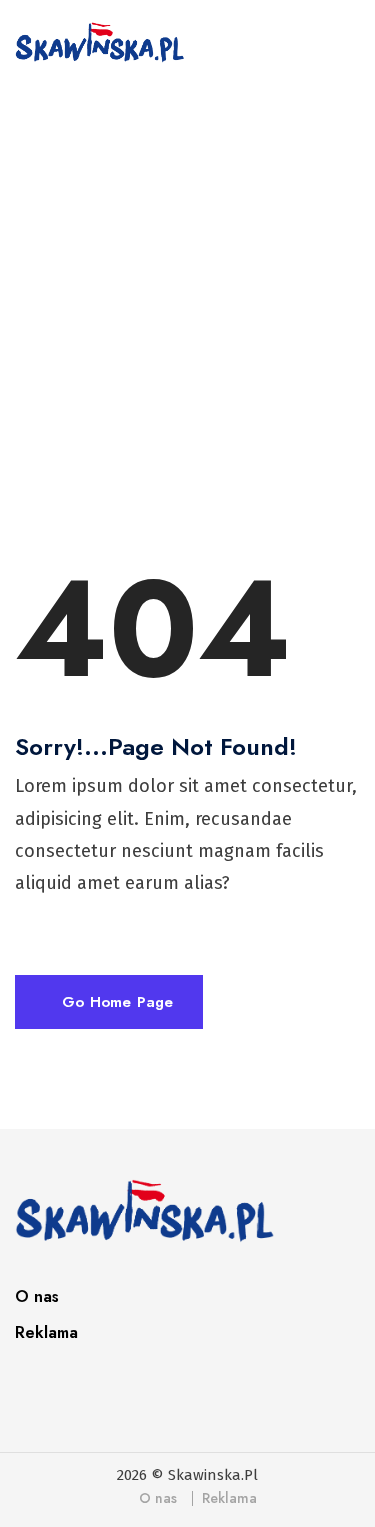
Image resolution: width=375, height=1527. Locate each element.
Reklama (46, 1332)
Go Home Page (115, 1002)
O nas (37, 1296)
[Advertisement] (187, 303)
